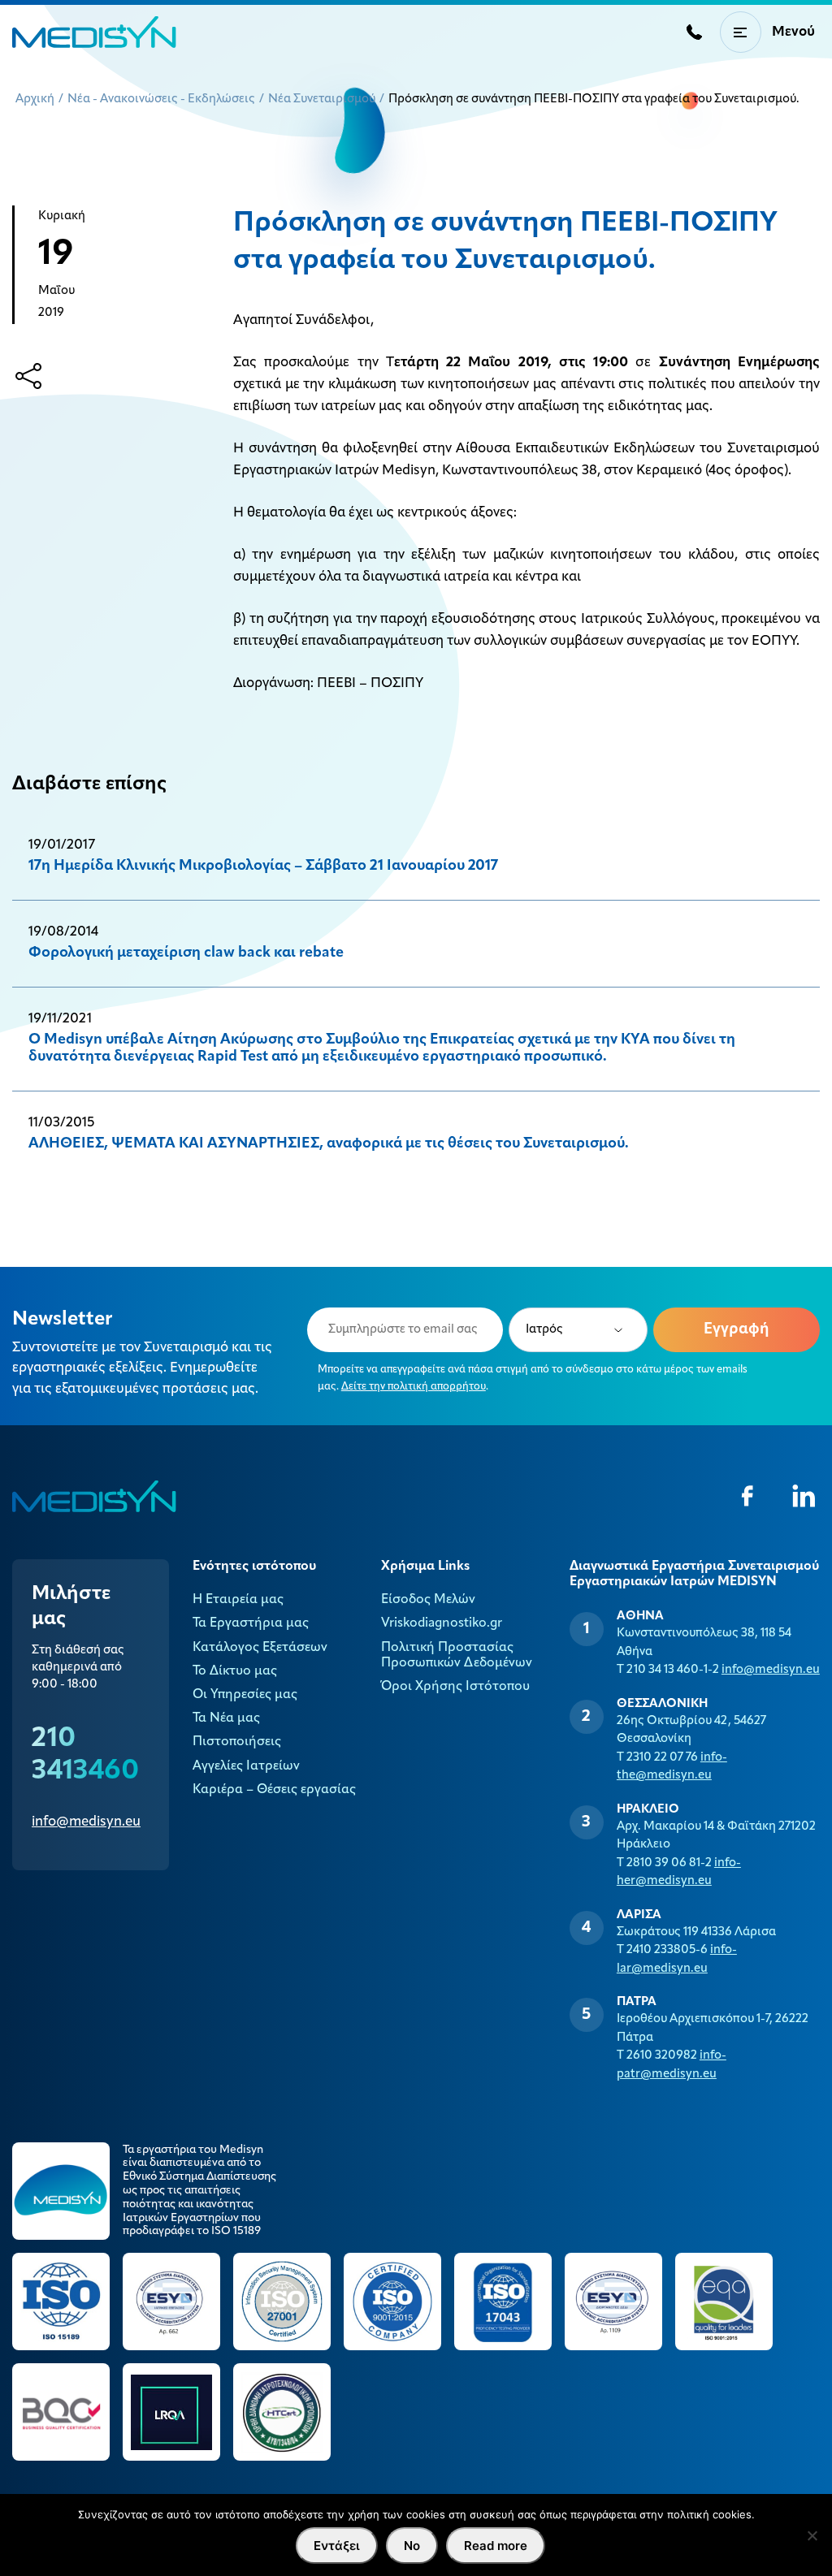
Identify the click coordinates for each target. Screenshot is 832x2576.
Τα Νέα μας (226, 1718)
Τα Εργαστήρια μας (251, 1623)
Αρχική (35, 99)
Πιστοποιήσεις (237, 1742)
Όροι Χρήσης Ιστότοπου (455, 1687)
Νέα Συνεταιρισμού (322, 99)
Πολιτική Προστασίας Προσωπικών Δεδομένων (457, 1655)
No (412, 2546)
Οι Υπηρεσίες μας (245, 1695)
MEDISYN (94, 32)
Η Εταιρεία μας (238, 1600)
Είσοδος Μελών (428, 1600)
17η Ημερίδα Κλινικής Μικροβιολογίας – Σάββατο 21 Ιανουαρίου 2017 (263, 867)
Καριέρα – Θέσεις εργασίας (274, 1790)
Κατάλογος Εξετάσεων (260, 1648)
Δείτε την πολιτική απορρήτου (414, 1387)
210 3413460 (85, 1755)
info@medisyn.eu (86, 1822)
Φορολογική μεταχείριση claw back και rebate (186, 953)
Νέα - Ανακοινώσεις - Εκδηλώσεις (161, 99)
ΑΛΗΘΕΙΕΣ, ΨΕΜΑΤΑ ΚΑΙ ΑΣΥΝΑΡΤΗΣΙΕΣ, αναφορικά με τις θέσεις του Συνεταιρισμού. (329, 1144)
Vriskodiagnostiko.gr (442, 1623)
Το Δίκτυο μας (235, 1671)
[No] (812, 2535)
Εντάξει (337, 2546)
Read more (496, 2546)
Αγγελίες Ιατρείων (246, 1766)
